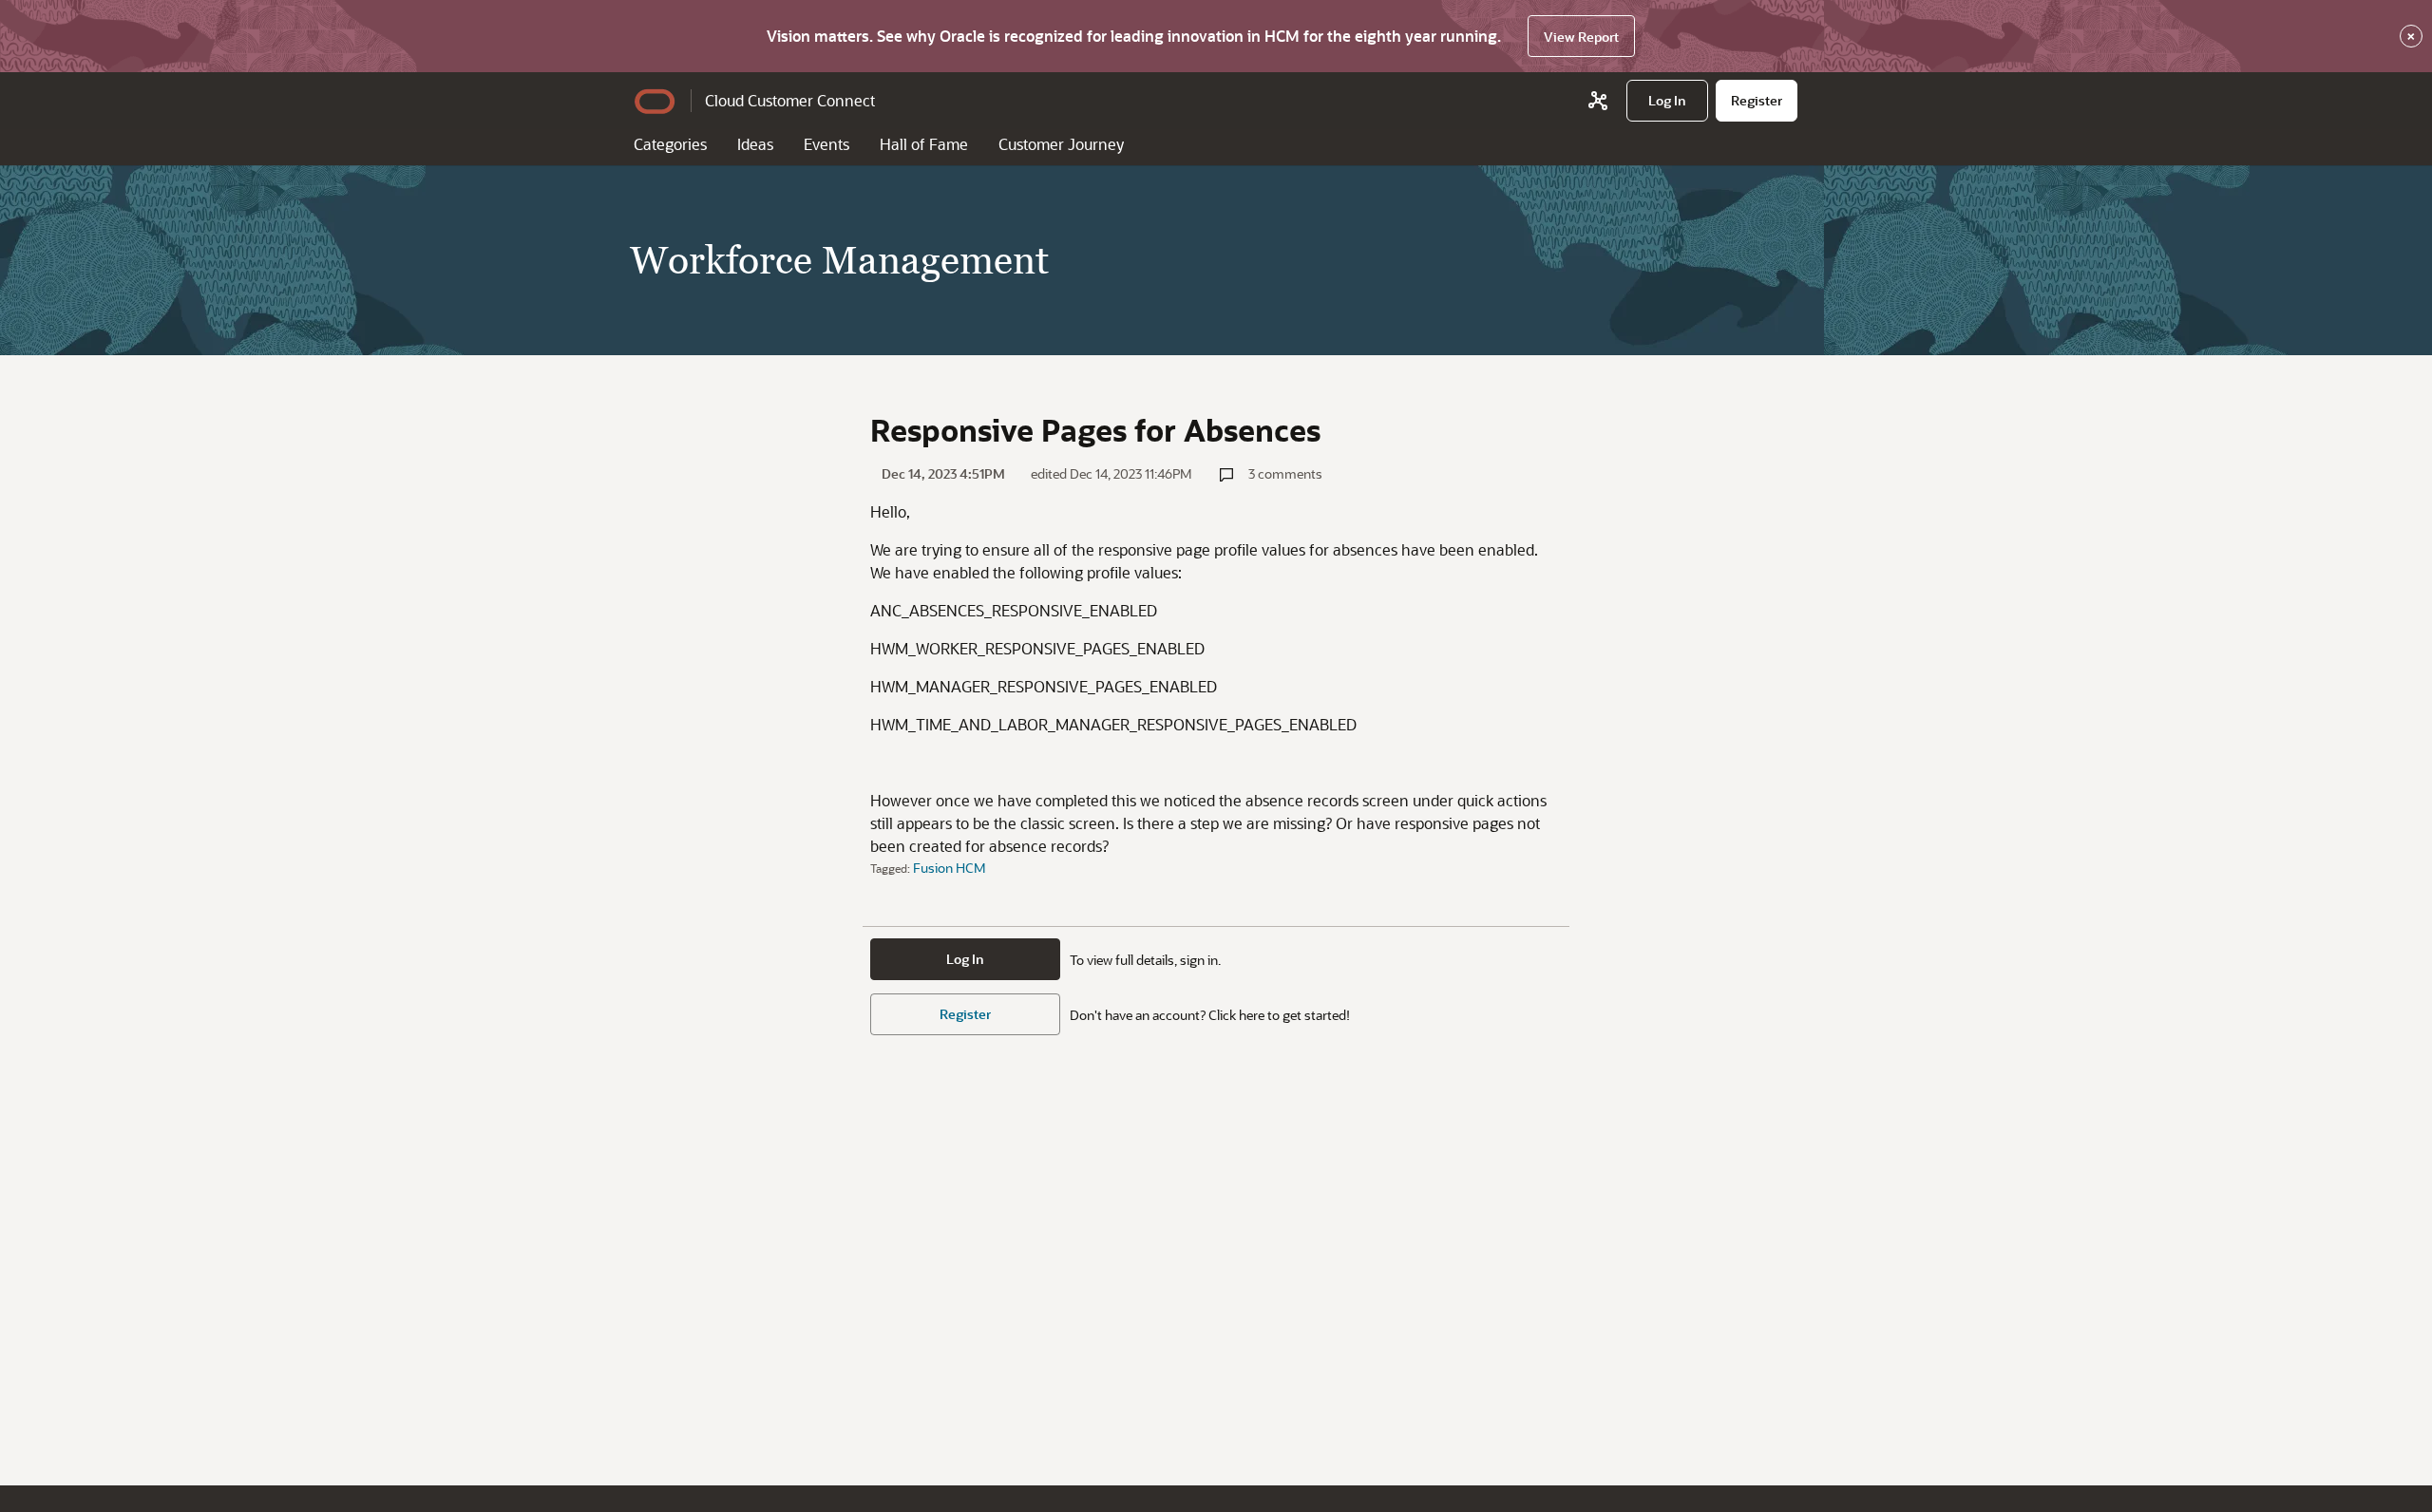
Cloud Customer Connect (790, 100)
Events (826, 144)
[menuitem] (1667, 101)
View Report (1581, 37)
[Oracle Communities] (1598, 101)
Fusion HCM (950, 868)
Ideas (755, 144)
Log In (965, 959)
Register (965, 1014)
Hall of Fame (924, 144)
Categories (670, 144)
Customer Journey (1061, 144)
